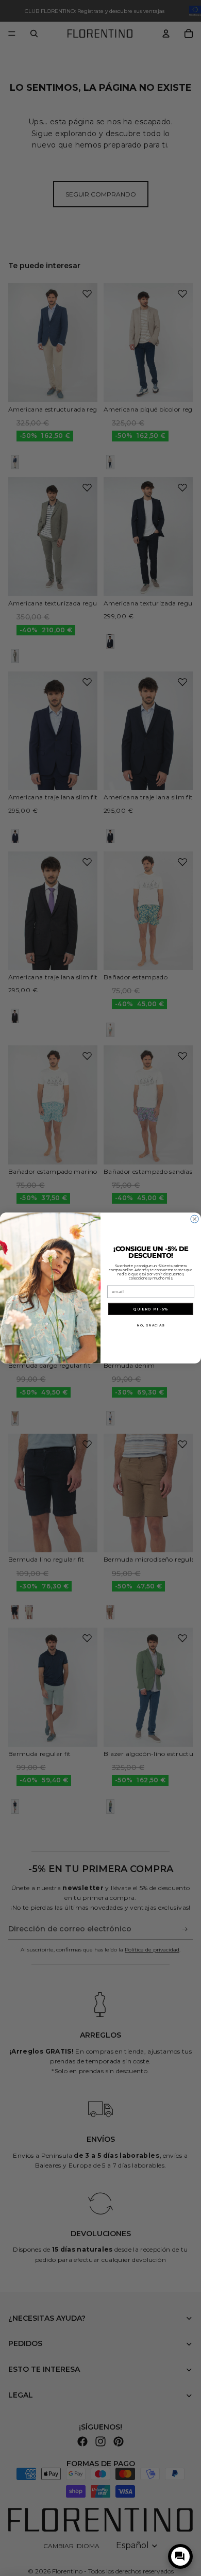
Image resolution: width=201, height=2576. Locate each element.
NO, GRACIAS (151, 1325)
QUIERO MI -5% (151, 1309)
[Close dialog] (195, 1219)
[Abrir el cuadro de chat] (180, 2556)
